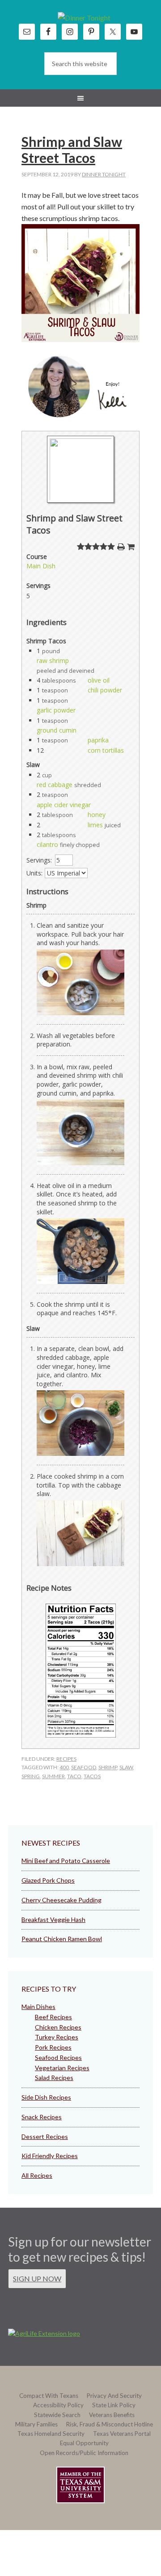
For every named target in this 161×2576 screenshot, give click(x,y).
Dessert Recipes (45, 2136)
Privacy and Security (114, 2396)
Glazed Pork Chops (48, 1880)
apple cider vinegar (64, 805)
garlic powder (56, 710)
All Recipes (37, 2175)
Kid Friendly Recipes (50, 2156)
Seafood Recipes (58, 2057)
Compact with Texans (49, 2396)
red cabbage (55, 785)
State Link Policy (114, 2405)
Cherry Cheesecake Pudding (61, 1900)
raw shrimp (53, 661)
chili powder (105, 690)
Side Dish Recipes (46, 2097)
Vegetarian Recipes (62, 2068)
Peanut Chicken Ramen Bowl (62, 1939)
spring (31, 1776)
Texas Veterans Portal (122, 2434)
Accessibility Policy (58, 2405)
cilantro (47, 844)
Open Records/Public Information (84, 2453)
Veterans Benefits (112, 2415)
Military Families (36, 2424)
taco (74, 1776)
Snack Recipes (42, 2117)
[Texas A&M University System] (80, 2486)
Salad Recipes (54, 2078)
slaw (126, 1767)
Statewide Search (57, 2415)
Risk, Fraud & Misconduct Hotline (110, 2424)
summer (53, 1776)
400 (64, 1767)
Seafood (84, 1767)
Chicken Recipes (58, 2027)
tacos (92, 1776)
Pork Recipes (53, 2047)
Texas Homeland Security (51, 2434)
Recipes (66, 1759)
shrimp (108, 1767)
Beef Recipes (53, 2017)
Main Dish (41, 566)
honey (97, 815)
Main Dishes (38, 2007)
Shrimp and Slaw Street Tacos (72, 150)
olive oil (99, 680)
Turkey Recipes (57, 2037)
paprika (98, 740)
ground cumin (57, 730)
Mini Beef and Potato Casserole (66, 1861)
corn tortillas (106, 750)
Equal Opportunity (84, 2443)
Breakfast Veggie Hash (53, 1919)
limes (95, 825)
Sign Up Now (37, 2278)
